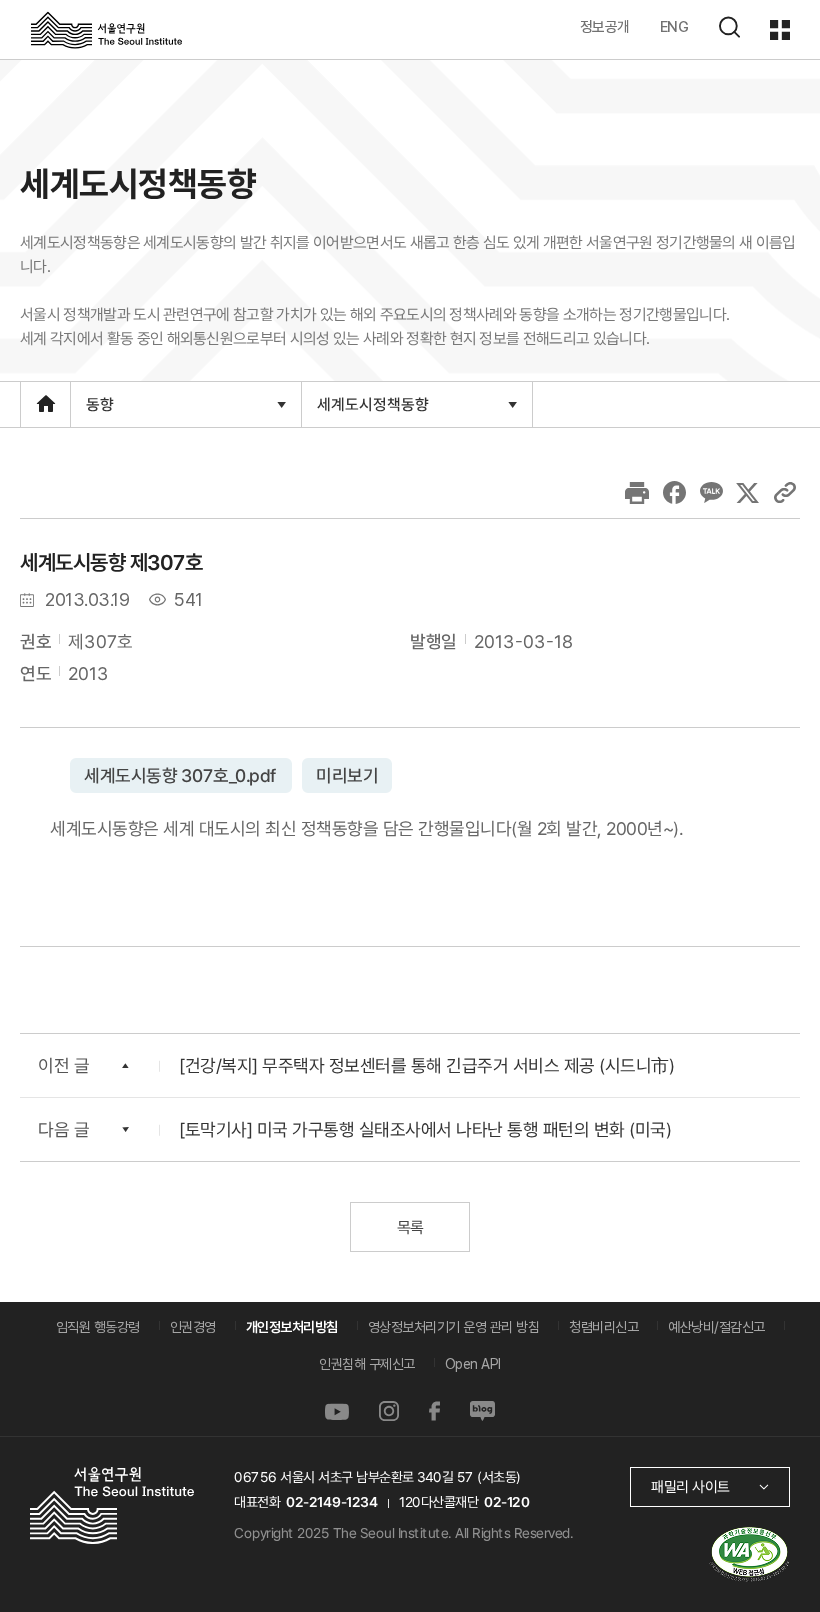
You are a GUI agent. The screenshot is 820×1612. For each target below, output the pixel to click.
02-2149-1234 (332, 1502)
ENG (674, 26)
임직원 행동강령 (98, 1327)
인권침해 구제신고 (367, 1364)
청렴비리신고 (603, 1327)
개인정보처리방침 (292, 1327)
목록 (409, 1227)
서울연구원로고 (106, 29)
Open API (473, 1364)
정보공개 (605, 26)
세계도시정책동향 (372, 410)
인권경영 (193, 1327)
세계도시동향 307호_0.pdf (181, 775)
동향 (99, 410)
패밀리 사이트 (690, 1486)
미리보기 (346, 775)
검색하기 (729, 27)
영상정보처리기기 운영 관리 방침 (454, 1327)
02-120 (506, 1502)
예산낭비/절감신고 (716, 1327)
